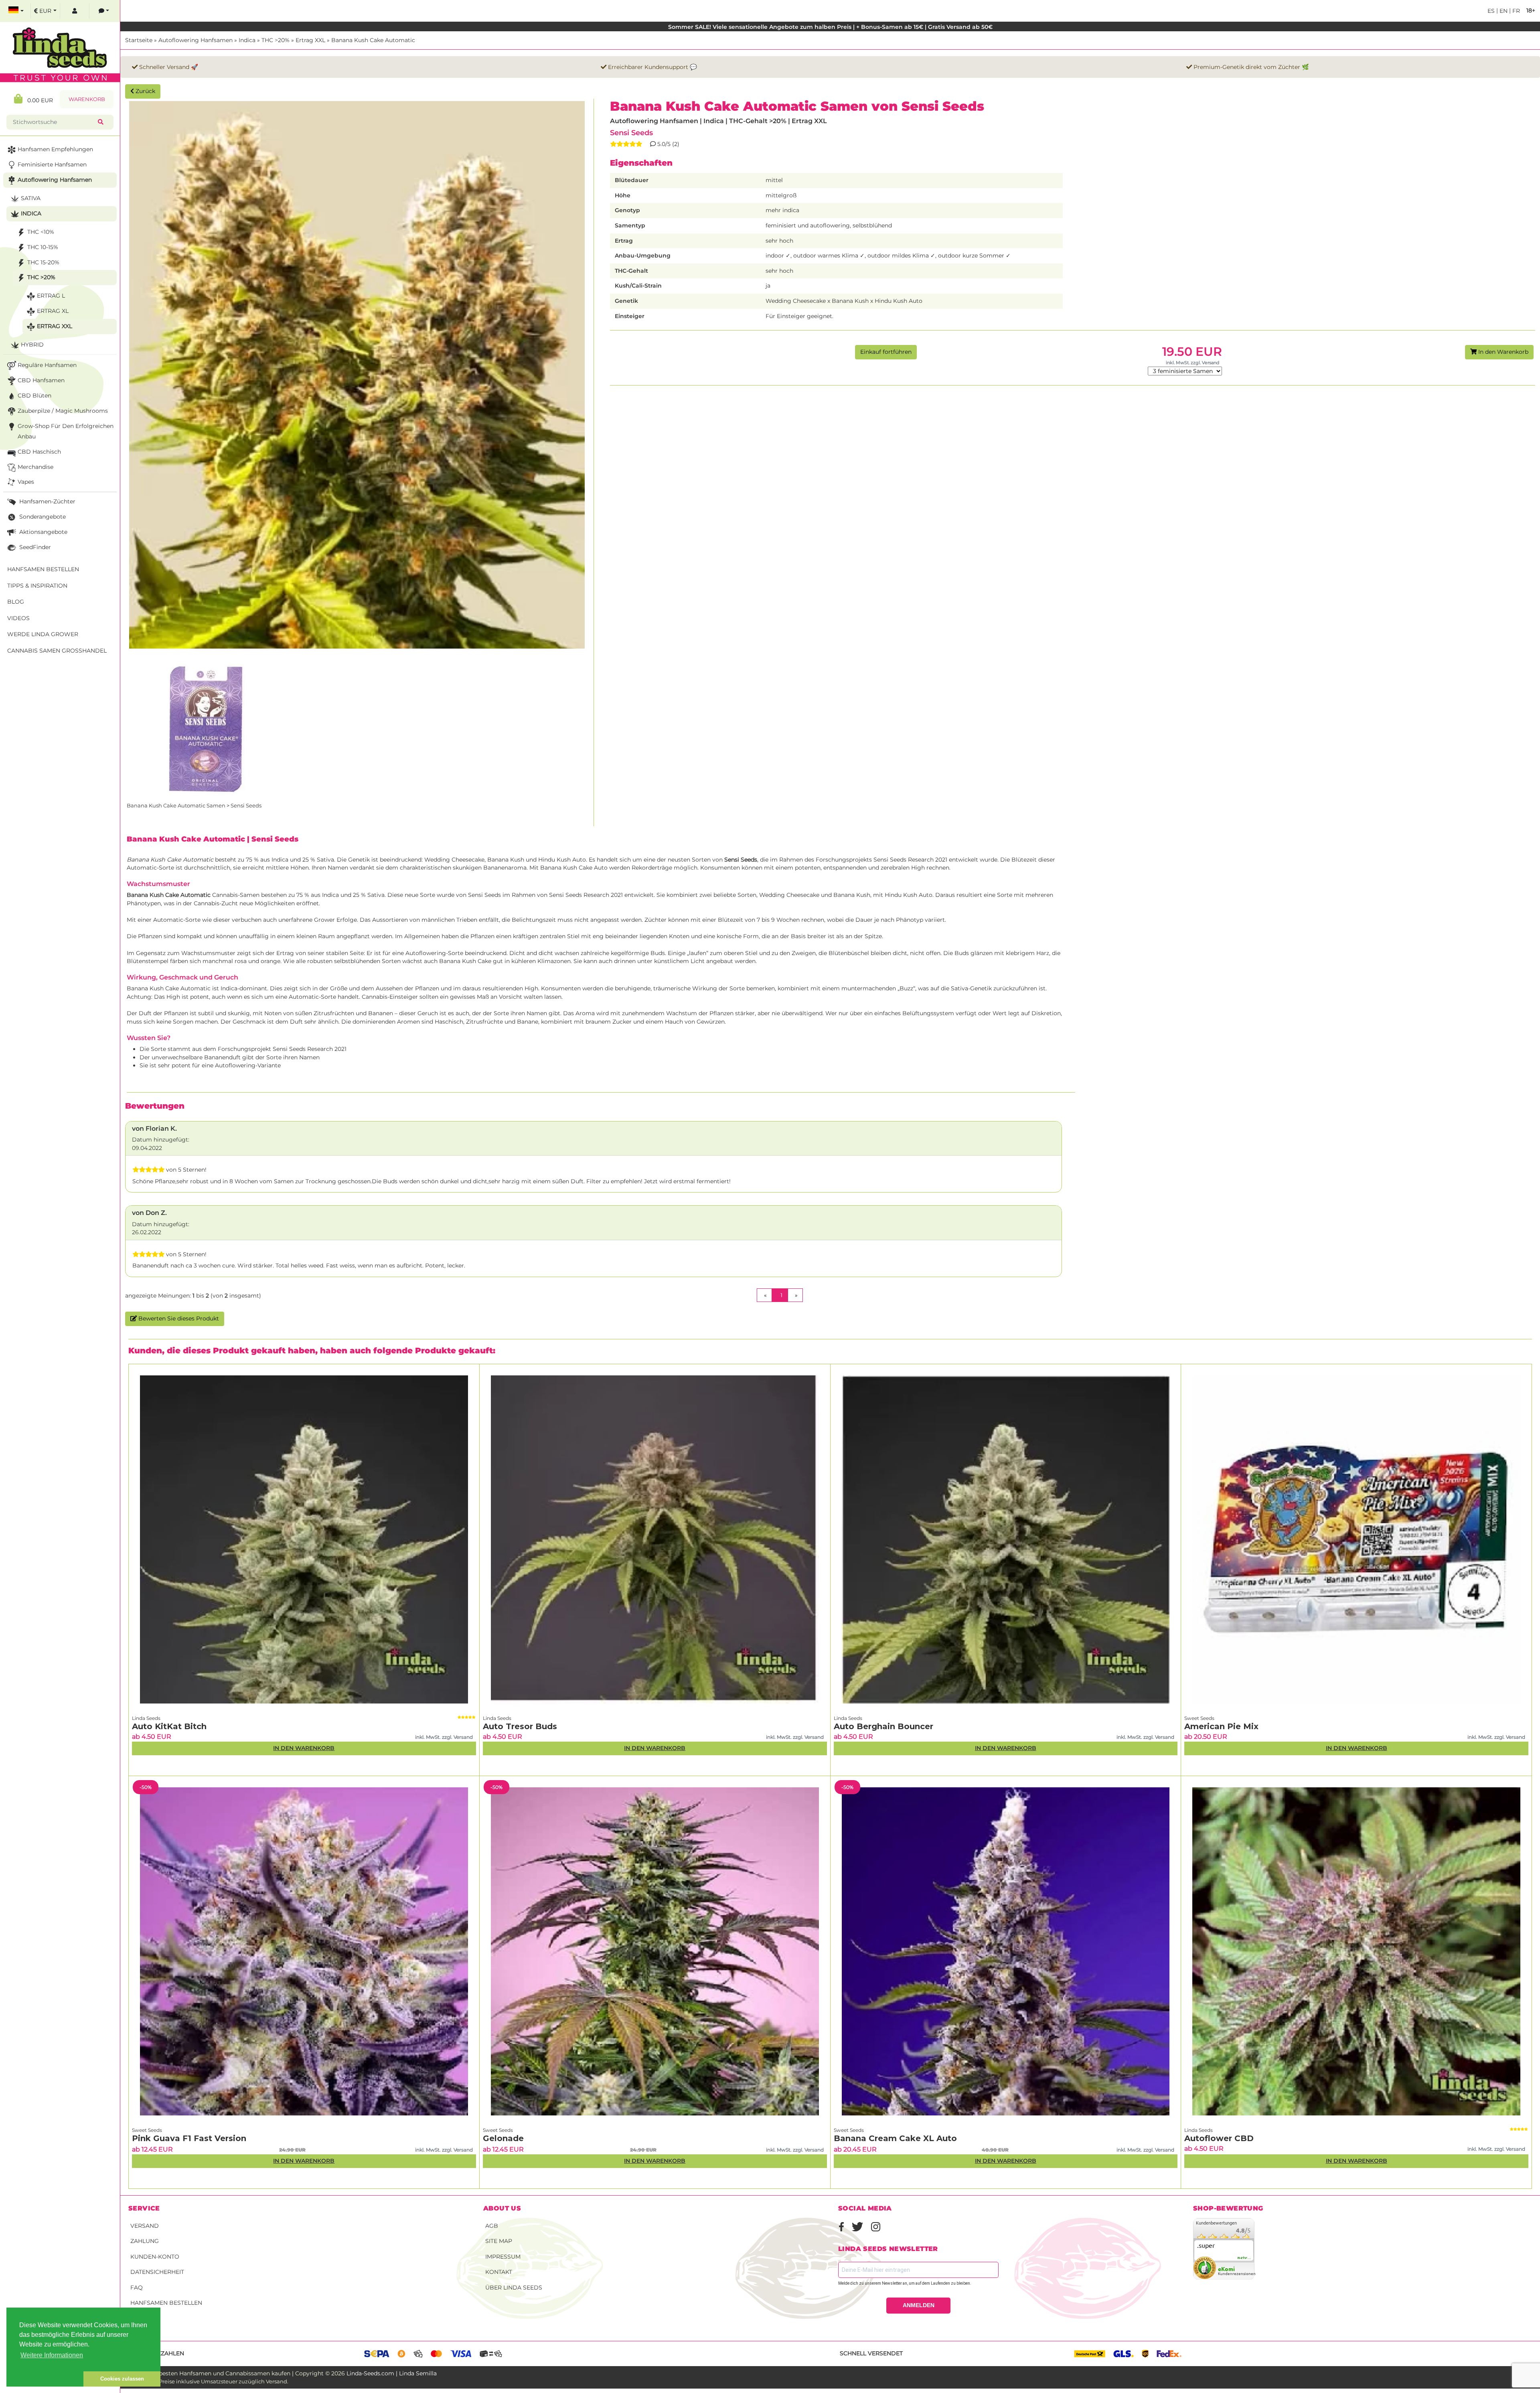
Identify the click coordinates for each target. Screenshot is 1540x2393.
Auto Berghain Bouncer (883, 1726)
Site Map (499, 2241)
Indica (247, 40)
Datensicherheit (157, 2272)
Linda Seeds (146, 1718)
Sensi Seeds (631, 133)
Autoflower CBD (1219, 2138)
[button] (45, 2379)
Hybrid (32, 345)
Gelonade (503, 2138)
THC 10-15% (43, 247)
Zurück (145, 91)
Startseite (139, 40)
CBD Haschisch (39, 452)
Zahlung (145, 2241)
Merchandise (35, 467)
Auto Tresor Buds (520, 1726)
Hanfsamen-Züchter (47, 501)
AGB (492, 2226)
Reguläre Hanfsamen (47, 365)
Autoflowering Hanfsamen (196, 40)
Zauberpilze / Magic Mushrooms (63, 411)
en (1503, 11)
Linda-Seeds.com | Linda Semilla (392, 2373)
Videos (18, 618)
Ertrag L (51, 296)
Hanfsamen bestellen (166, 2303)
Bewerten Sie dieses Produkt (178, 1318)
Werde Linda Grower (43, 634)
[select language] (16, 11)
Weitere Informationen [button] (52, 2355)
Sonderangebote (42, 517)
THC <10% (41, 232)
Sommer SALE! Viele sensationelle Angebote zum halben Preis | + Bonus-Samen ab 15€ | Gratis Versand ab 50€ (830, 27)
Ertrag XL (53, 311)
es (1491, 11)
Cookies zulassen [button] (122, 2379)
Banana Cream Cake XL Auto (895, 2138)
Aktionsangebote (43, 532)
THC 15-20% (43, 262)
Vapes (26, 482)
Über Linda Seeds (514, 2288)
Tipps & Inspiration (37, 586)
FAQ (137, 2288)
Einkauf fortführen (886, 352)
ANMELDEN (919, 2305)
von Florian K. (154, 1129)
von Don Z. (149, 1213)
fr (1515, 11)
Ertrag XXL (310, 40)
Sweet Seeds (1199, 1718)
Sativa (31, 198)
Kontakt (499, 2272)
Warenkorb (87, 99)
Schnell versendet (871, 2353)
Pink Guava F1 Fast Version (189, 2138)
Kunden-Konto (155, 2257)
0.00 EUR (38, 100)
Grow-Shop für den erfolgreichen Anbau (66, 431)
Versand (145, 2226)
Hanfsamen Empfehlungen (55, 149)
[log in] (75, 11)
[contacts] (104, 11)
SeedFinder (34, 547)
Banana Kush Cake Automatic (373, 40)
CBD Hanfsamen (41, 380)
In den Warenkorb (1503, 352)
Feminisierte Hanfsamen (52, 164)
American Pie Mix (1221, 1726)
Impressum (503, 2257)
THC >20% (276, 40)
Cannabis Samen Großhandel (57, 651)
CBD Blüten (34, 395)
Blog (16, 602)
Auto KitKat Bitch (169, 1726)
